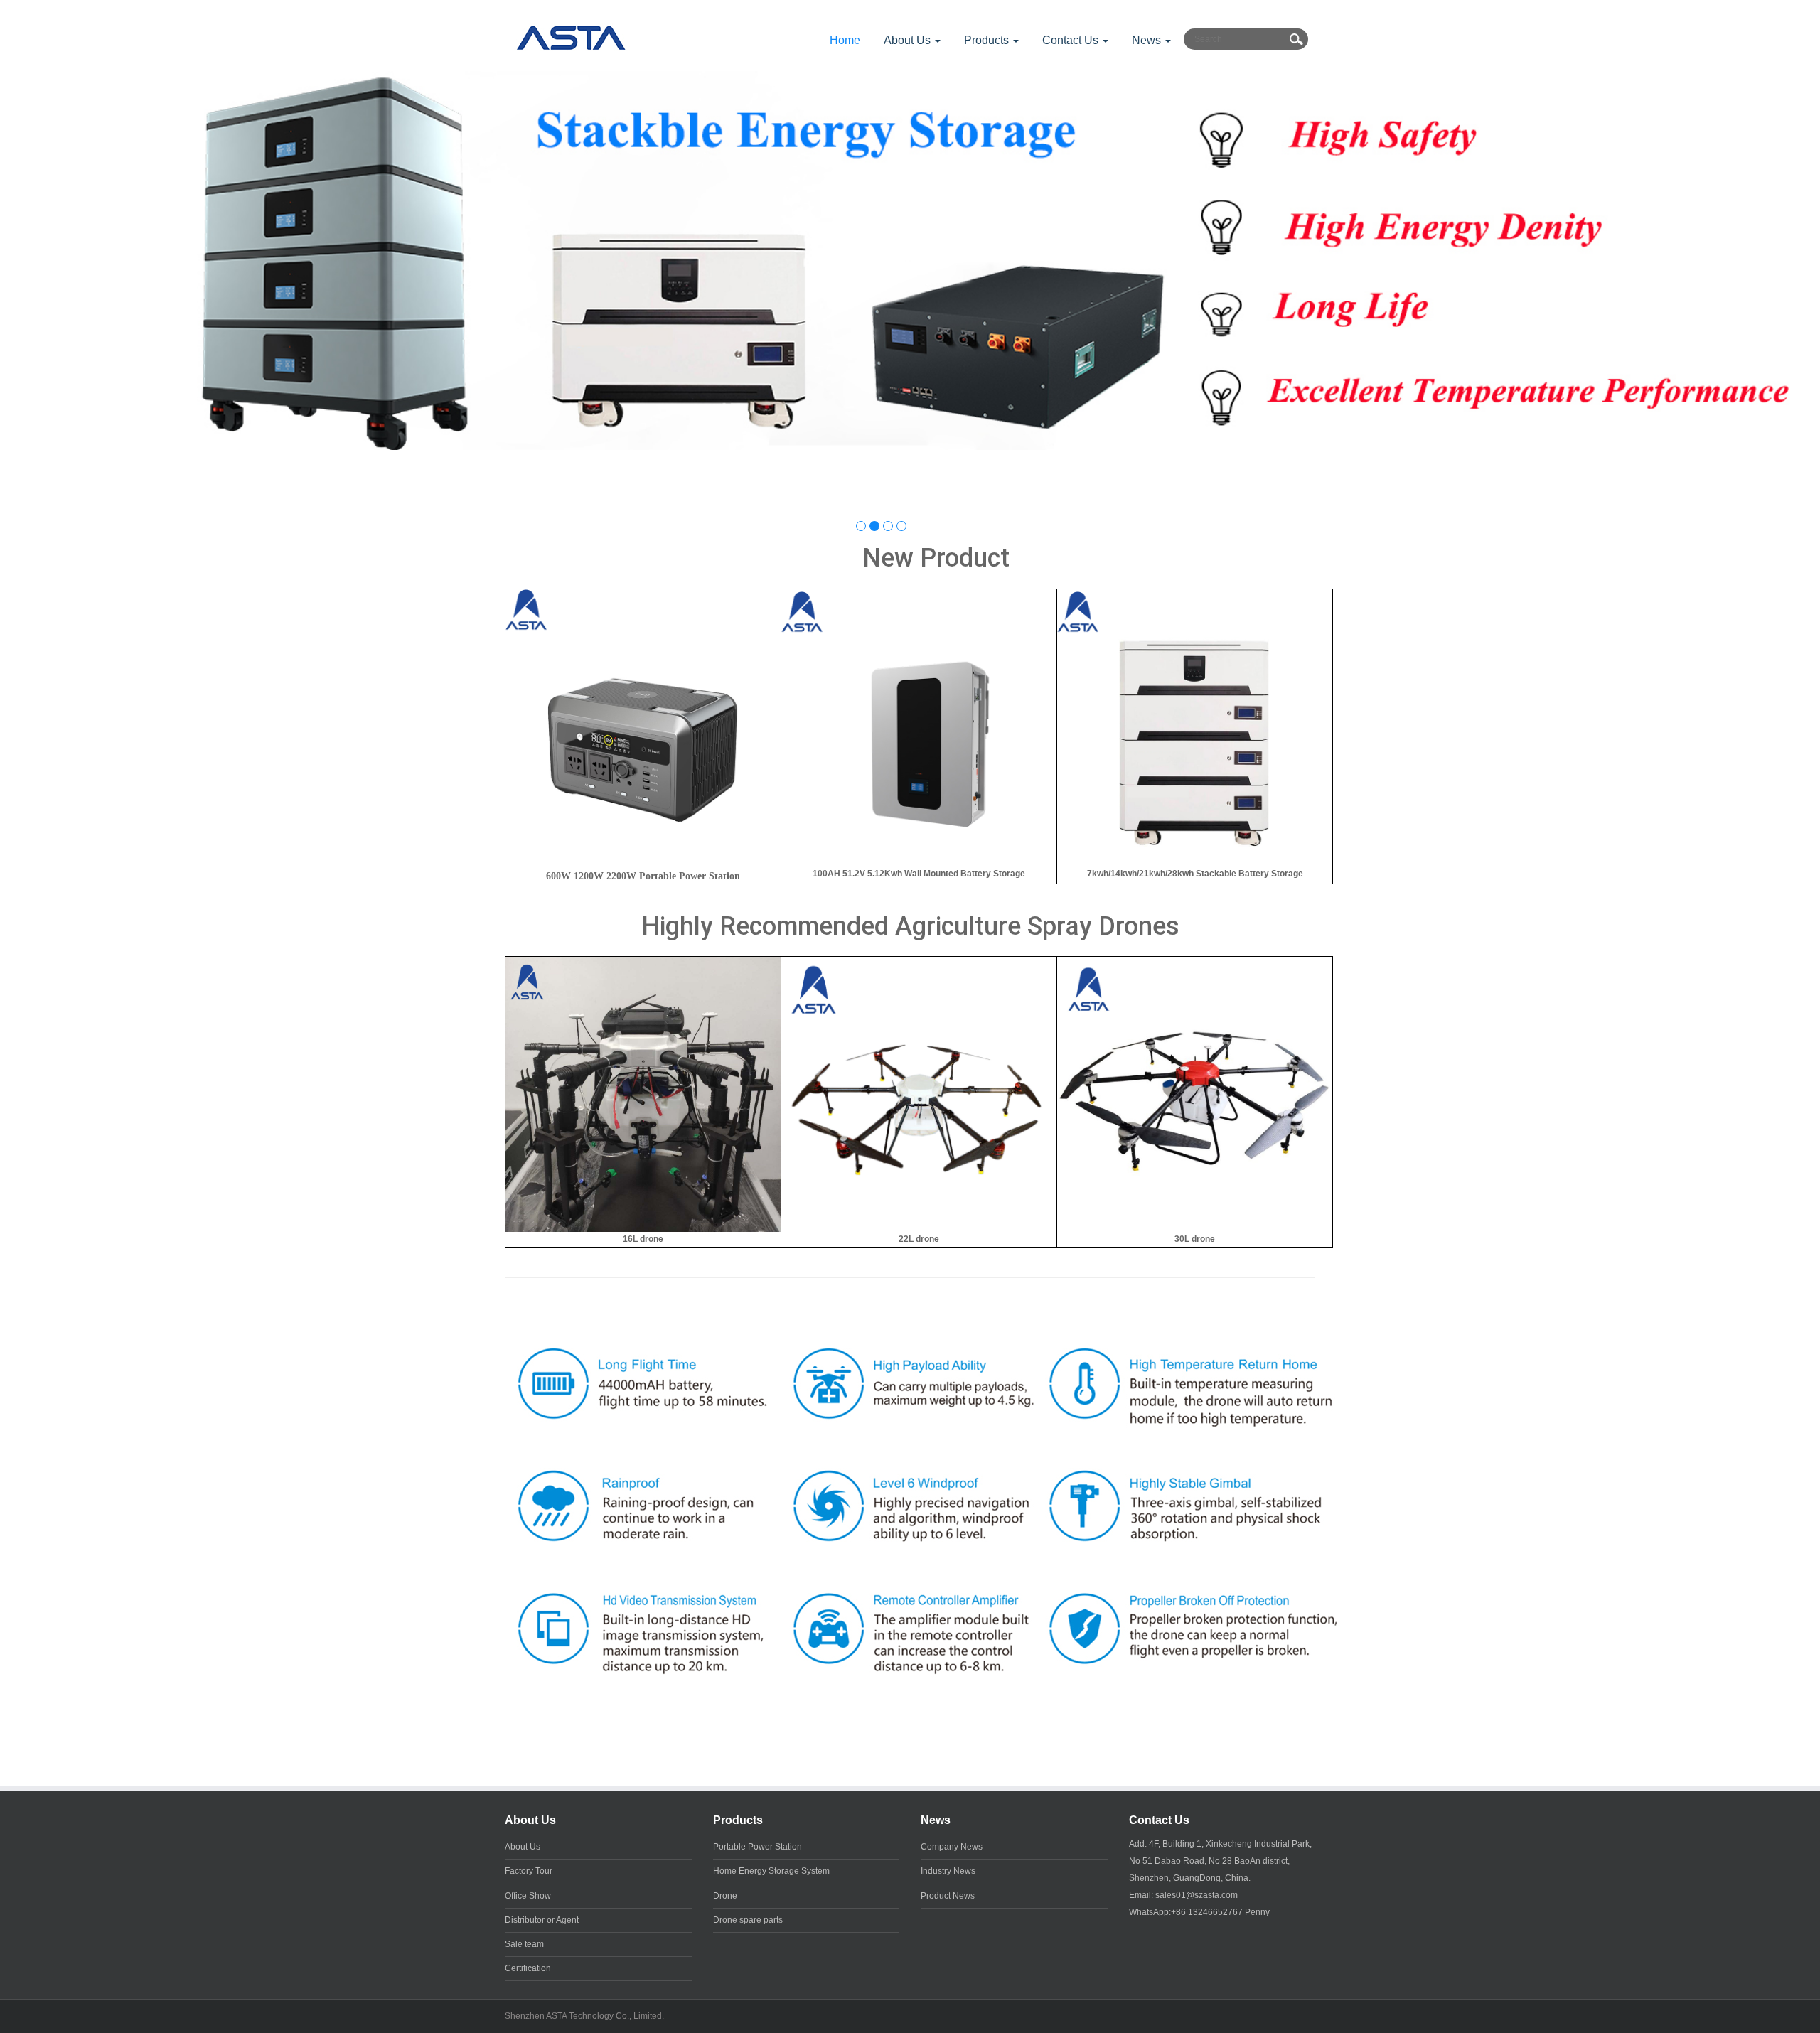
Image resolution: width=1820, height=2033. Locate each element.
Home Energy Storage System (771, 1871)
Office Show (528, 1896)
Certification (528, 1968)
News (936, 1820)
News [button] (1148, 40)
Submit (1296, 39)
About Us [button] (909, 40)
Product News (948, 1896)
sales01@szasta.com (1197, 1895)
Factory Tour (529, 1871)
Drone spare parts (748, 1920)
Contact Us (1159, 1820)
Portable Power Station (758, 1847)
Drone (725, 1896)
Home (845, 40)
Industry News (948, 1871)
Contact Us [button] (1072, 40)
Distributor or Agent (542, 1920)
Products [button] (988, 40)
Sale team (524, 1944)
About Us (530, 1820)
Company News (952, 1847)
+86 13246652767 (1207, 1912)
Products (738, 1820)
